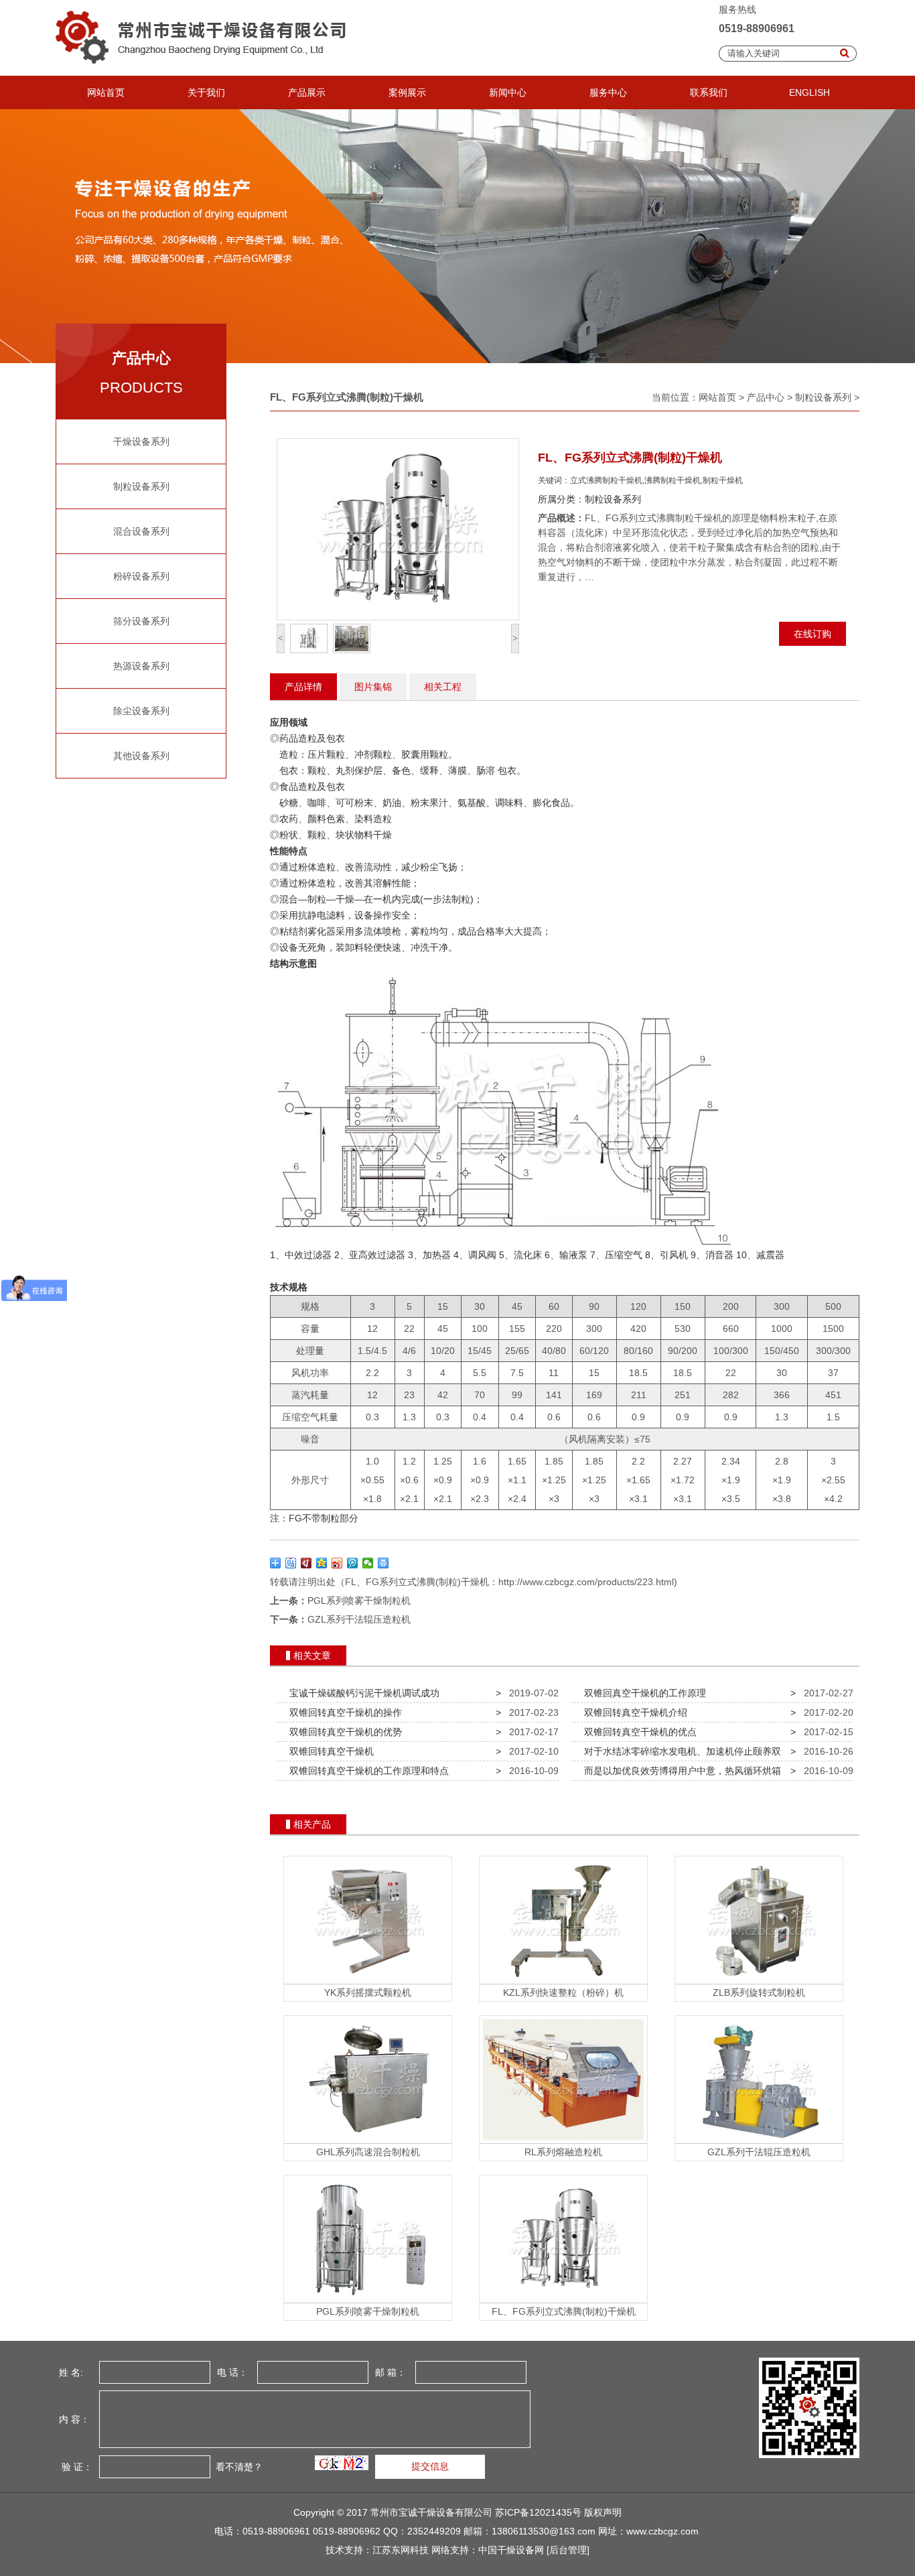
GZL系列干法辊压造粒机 (359, 1619)
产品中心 (766, 397)
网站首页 (106, 92)
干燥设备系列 (141, 442)
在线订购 (813, 634)
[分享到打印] (383, 1563)
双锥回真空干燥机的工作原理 (642, 1693)
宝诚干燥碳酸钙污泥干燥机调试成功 (362, 1693)
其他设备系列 (141, 756)
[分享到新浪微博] (337, 1563)
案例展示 (407, 92)
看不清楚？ (238, 2467)
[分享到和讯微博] (306, 1563)
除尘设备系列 (141, 711)
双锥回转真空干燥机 (329, 1751)
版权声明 (603, 2512)
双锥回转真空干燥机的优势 (343, 1732)
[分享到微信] (368, 1563)
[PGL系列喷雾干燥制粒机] (368, 2299)
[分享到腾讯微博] (353, 1563)
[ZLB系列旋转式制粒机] (759, 1980)
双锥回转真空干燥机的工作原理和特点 (366, 1771)
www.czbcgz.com (662, 2531)
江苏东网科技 (401, 2550)
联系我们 (709, 92)
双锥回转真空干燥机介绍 (633, 1712)
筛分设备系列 (141, 621)
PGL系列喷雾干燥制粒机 (359, 1601)
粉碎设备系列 (141, 576)
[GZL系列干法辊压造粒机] (759, 2140)
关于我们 (206, 92)
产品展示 (307, 92)
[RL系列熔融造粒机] (563, 2140)
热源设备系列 (141, 666)
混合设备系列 (141, 531)
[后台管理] (568, 2550)
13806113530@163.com (544, 2531)
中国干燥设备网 (511, 2550)
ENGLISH (810, 92)
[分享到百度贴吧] (291, 1563)
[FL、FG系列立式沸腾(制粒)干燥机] (563, 2299)
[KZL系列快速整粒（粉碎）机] (563, 1980)
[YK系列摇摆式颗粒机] (368, 1980)
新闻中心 (508, 92)
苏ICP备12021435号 (538, 2512)
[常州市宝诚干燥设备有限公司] (205, 72)
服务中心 (608, 92)
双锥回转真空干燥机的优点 (638, 1732)
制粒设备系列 (141, 486)
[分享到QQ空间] (322, 1563)
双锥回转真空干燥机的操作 (343, 1712)
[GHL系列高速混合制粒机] (368, 2140)
